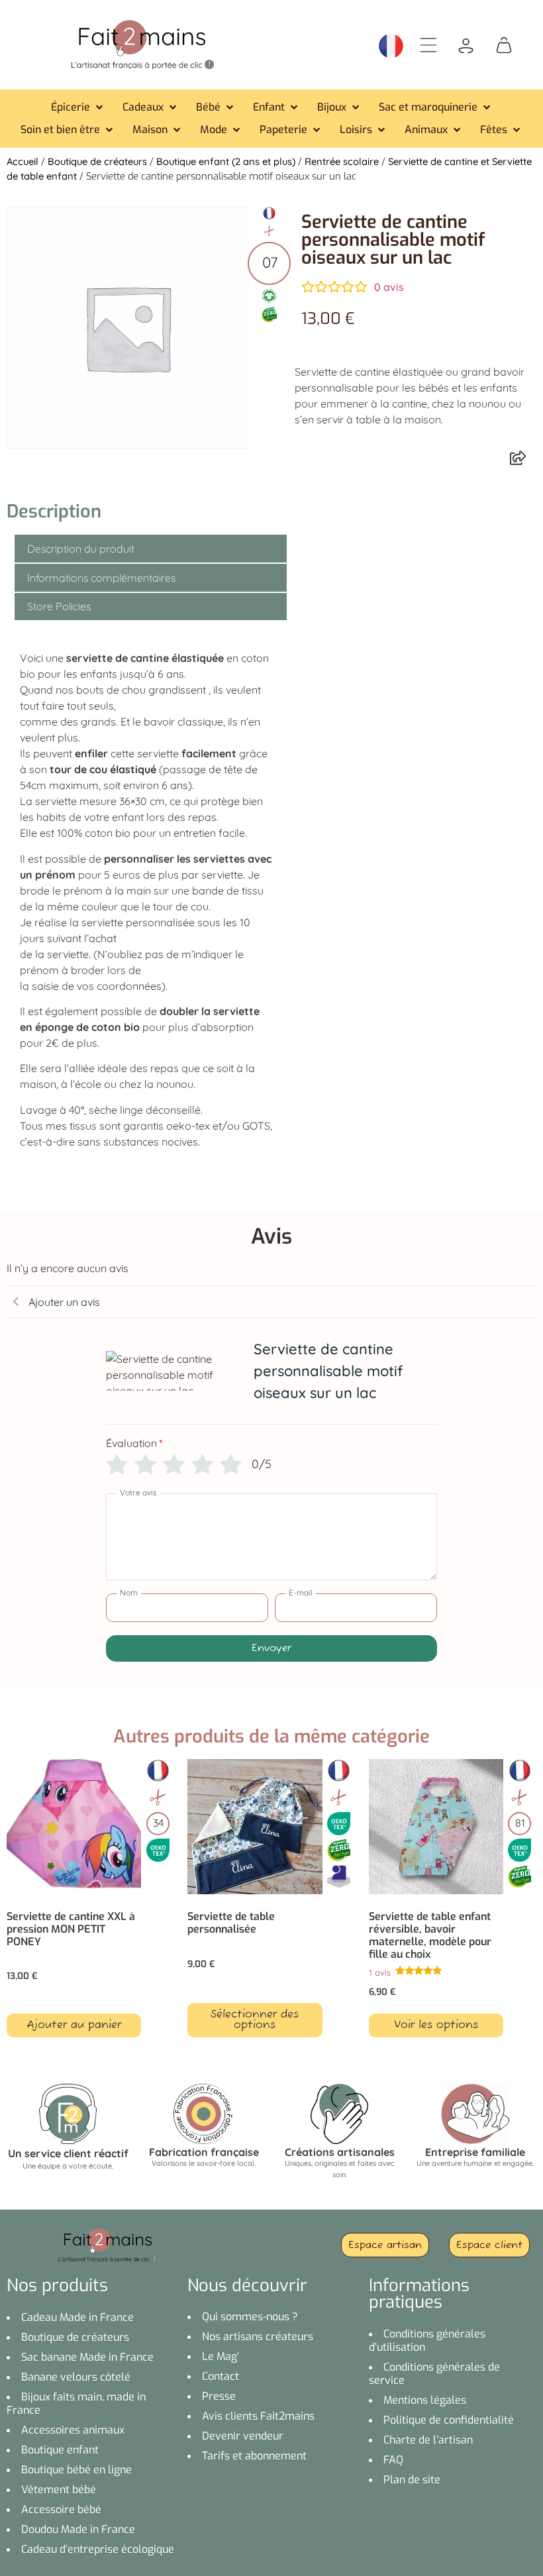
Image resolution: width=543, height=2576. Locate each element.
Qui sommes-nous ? (250, 2317)
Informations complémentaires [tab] (101, 578)
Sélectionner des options (255, 2020)
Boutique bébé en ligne (76, 2470)
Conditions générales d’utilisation (427, 2340)
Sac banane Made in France (87, 2357)
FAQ (393, 2460)
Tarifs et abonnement (254, 2456)
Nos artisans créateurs (258, 2336)
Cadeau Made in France (77, 2317)
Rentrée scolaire (342, 161)
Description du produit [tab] (81, 549)
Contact (221, 2376)
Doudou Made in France (78, 2529)
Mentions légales (425, 2400)
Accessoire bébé (61, 2509)
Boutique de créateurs (97, 161)
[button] (78, 107)
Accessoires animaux (73, 2430)
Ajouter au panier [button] (74, 2025)
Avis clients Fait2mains (258, 2416)
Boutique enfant (60, 2450)
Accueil (23, 161)
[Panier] (504, 44)
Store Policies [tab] (59, 606)
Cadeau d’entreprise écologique (98, 2549)
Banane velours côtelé (76, 2377)
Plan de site (412, 2480)
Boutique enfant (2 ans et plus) (226, 161)
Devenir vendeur (243, 2436)
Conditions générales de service (434, 2374)
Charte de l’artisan (428, 2440)
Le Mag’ (221, 2356)
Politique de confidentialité (449, 2420)
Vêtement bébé (59, 2490)
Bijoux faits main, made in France (76, 2403)
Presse (219, 2396)
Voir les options (436, 2025)
